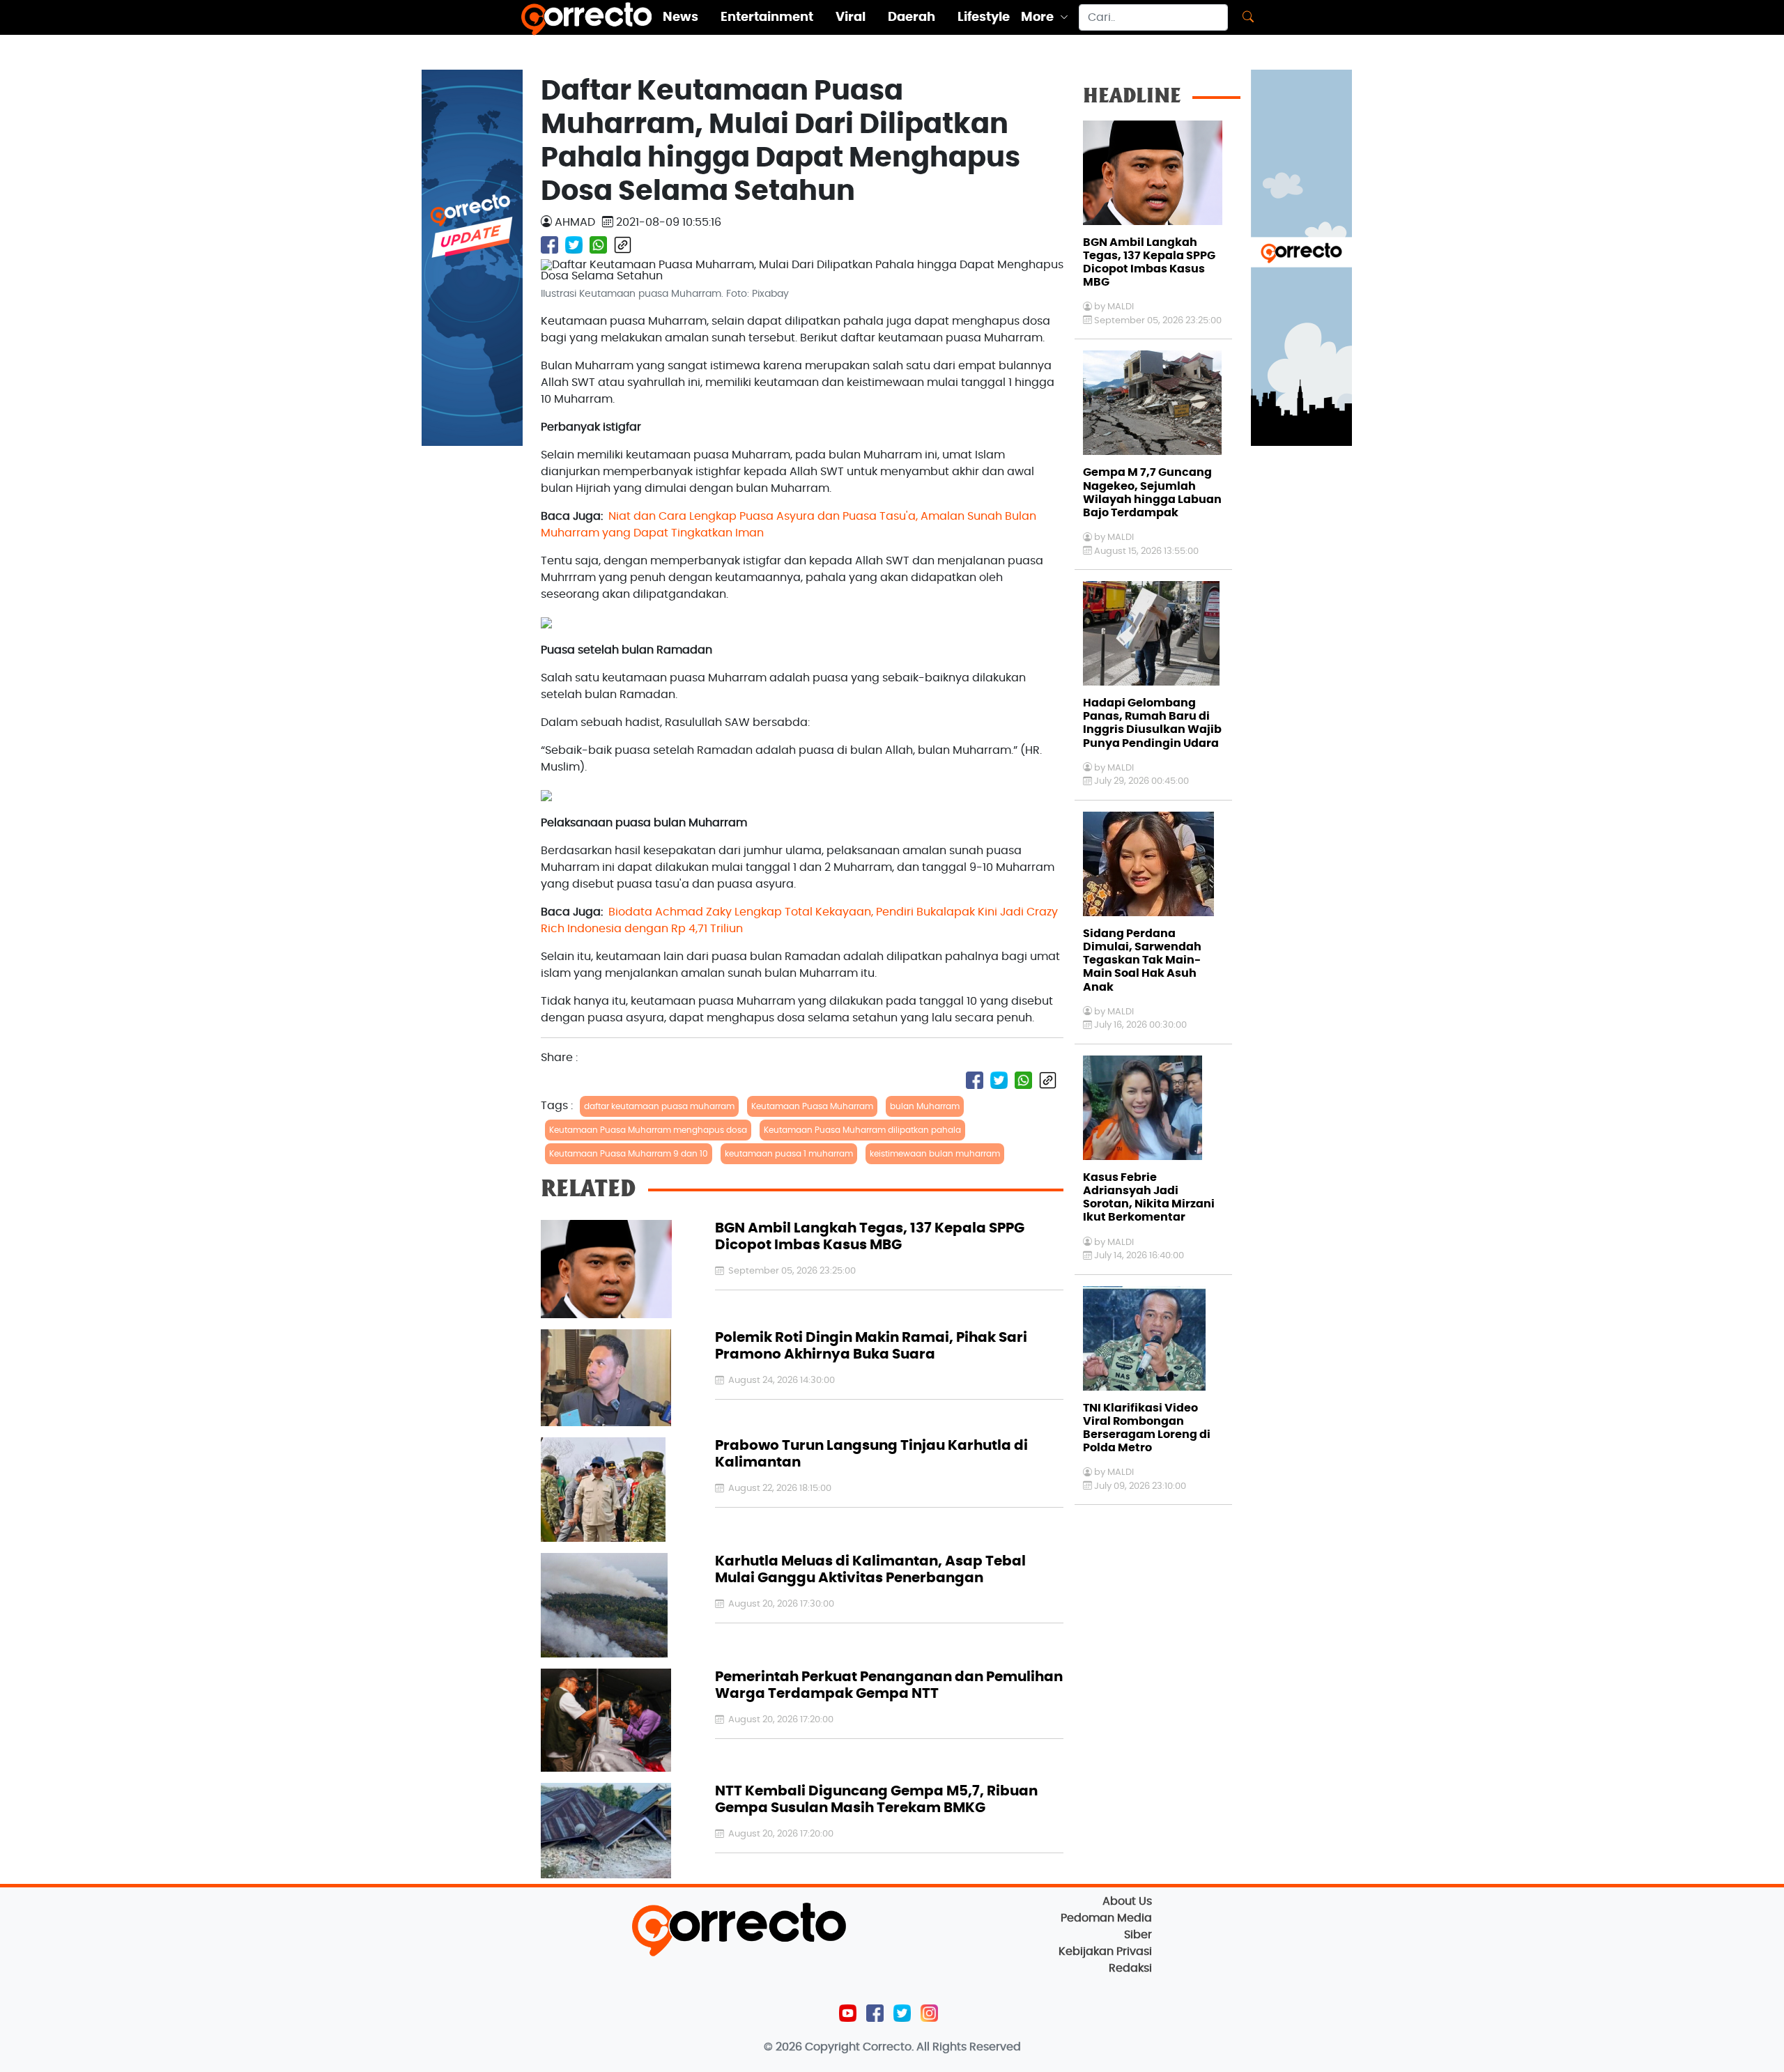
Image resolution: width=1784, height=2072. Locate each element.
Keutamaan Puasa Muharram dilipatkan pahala (862, 1130)
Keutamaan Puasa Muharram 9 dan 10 (629, 1154)
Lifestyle (984, 17)
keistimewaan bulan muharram (935, 1154)
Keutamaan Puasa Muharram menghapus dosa (648, 1130)
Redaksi (1130, 1968)
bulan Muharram (925, 1106)
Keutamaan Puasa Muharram (812, 1106)
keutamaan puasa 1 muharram (789, 1154)
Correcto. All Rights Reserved (942, 2047)
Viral (851, 17)
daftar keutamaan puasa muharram (659, 1106)
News (680, 17)
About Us (1127, 1901)
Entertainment (767, 17)
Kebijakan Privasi (1105, 1951)
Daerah (912, 17)
